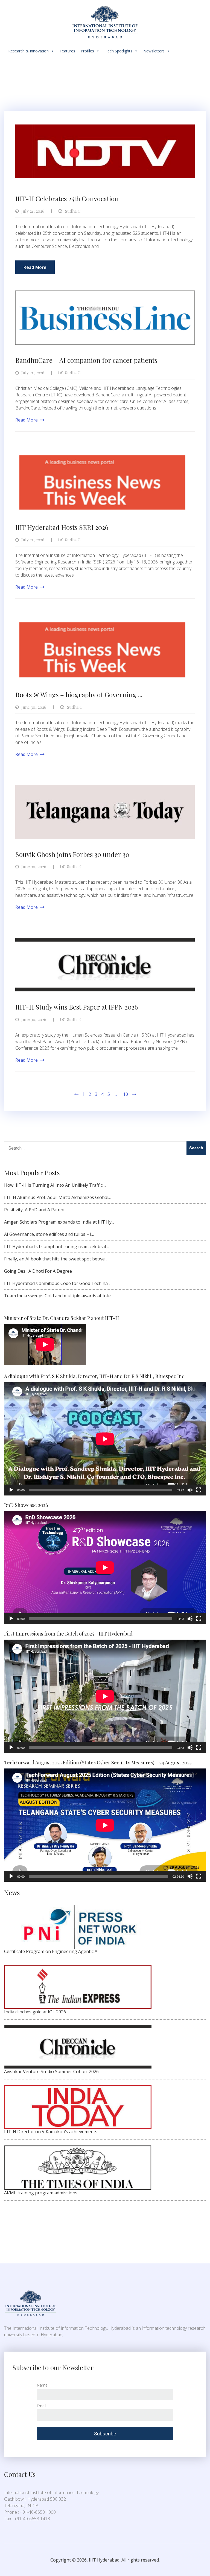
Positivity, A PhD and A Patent (34, 1210)
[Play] (11, 1490)
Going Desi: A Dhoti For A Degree (38, 1271)
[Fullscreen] (199, 1490)
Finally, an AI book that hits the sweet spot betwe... (56, 1259)
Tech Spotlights (119, 51)
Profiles (87, 51)
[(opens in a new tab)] (105, 128)
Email (41, 2406)
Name (42, 2385)
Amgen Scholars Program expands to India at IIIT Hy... (59, 1222)
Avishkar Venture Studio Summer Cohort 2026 (51, 2072)
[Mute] (190, 1490)
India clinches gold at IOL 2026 (35, 2012)
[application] (105, 1439)
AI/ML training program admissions (41, 2193)
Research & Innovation (28, 51)
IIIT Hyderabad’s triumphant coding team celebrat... (56, 1247)
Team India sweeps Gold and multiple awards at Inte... (59, 1296)
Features (67, 51)
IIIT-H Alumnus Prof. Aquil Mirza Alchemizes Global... (57, 1197)
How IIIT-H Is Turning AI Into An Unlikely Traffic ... (55, 1185)
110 (124, 1094)
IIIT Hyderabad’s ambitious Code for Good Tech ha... (57, 1283)
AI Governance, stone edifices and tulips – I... (49, 1234)
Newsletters (154, 51)
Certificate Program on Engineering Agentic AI (51, 1951)
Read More (35, 267)
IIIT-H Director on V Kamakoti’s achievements (51, 2132)
